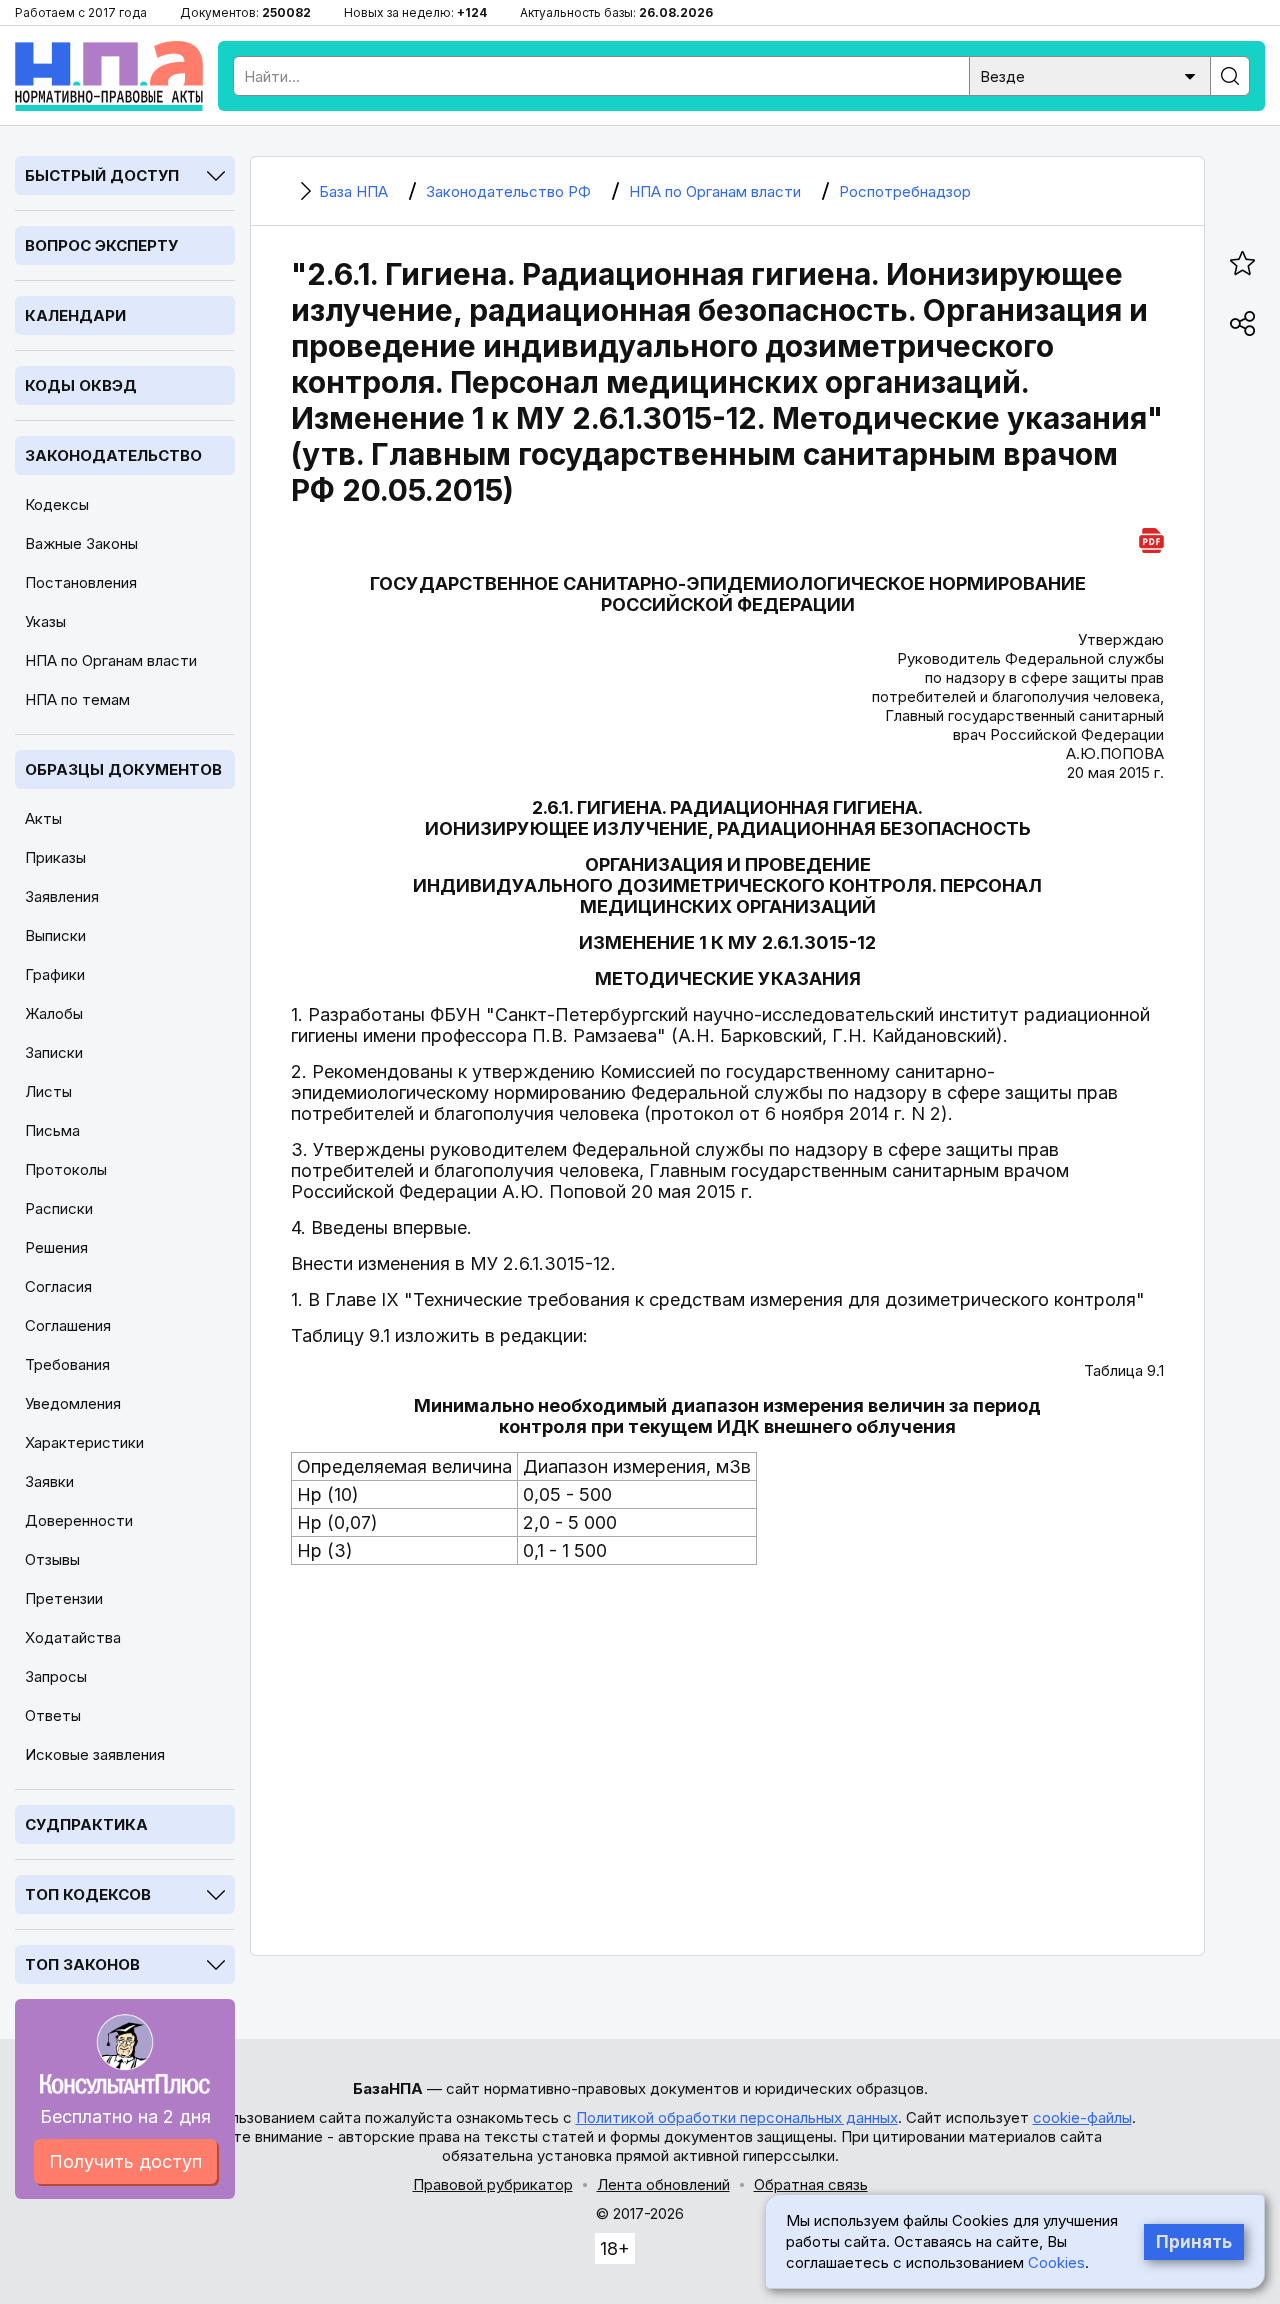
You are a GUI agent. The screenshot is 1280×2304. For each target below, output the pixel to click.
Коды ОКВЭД (81, 385)
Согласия (58, 1286)
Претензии (64, 1598)
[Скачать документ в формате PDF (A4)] (1151, 537)
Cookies (1056, 2262)
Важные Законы (81, 543)
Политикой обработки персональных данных (737, 2117)
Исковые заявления (95, 1754)
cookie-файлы (1082, 2117)
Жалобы (54, 1013)
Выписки (55, 935)
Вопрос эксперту (101, 245)
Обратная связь (811, 2184)
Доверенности (79, 1520)
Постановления (81, 582)
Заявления (62, 896)
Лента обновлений (663, 2184)
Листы (48, 1091)
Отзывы (52, 1559)
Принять (1194, 2242)
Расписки (59, 1208)
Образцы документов (123, 769)
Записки (54, 1052)
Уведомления (73, 1403)
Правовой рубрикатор (493, 2184)
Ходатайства (73, 1637)
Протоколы (66, 1169)
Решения (56, 1247)
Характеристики (84, 1442)
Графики (55, 974)
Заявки (49, 1481)
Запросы (56, 1676)
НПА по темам (77, 699)
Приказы (55, 857)
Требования (67, 1364)
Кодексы (57, 504)
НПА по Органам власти (111, 660)
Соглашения (68, 1325)
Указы (45, 621)
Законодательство (113, 455)
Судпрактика (86, 1824)
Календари (75, 315)
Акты (43, 818)
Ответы (53, 1715)
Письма (52, 1130)
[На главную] (109, 76)
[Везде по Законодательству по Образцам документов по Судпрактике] (1090, 74)
